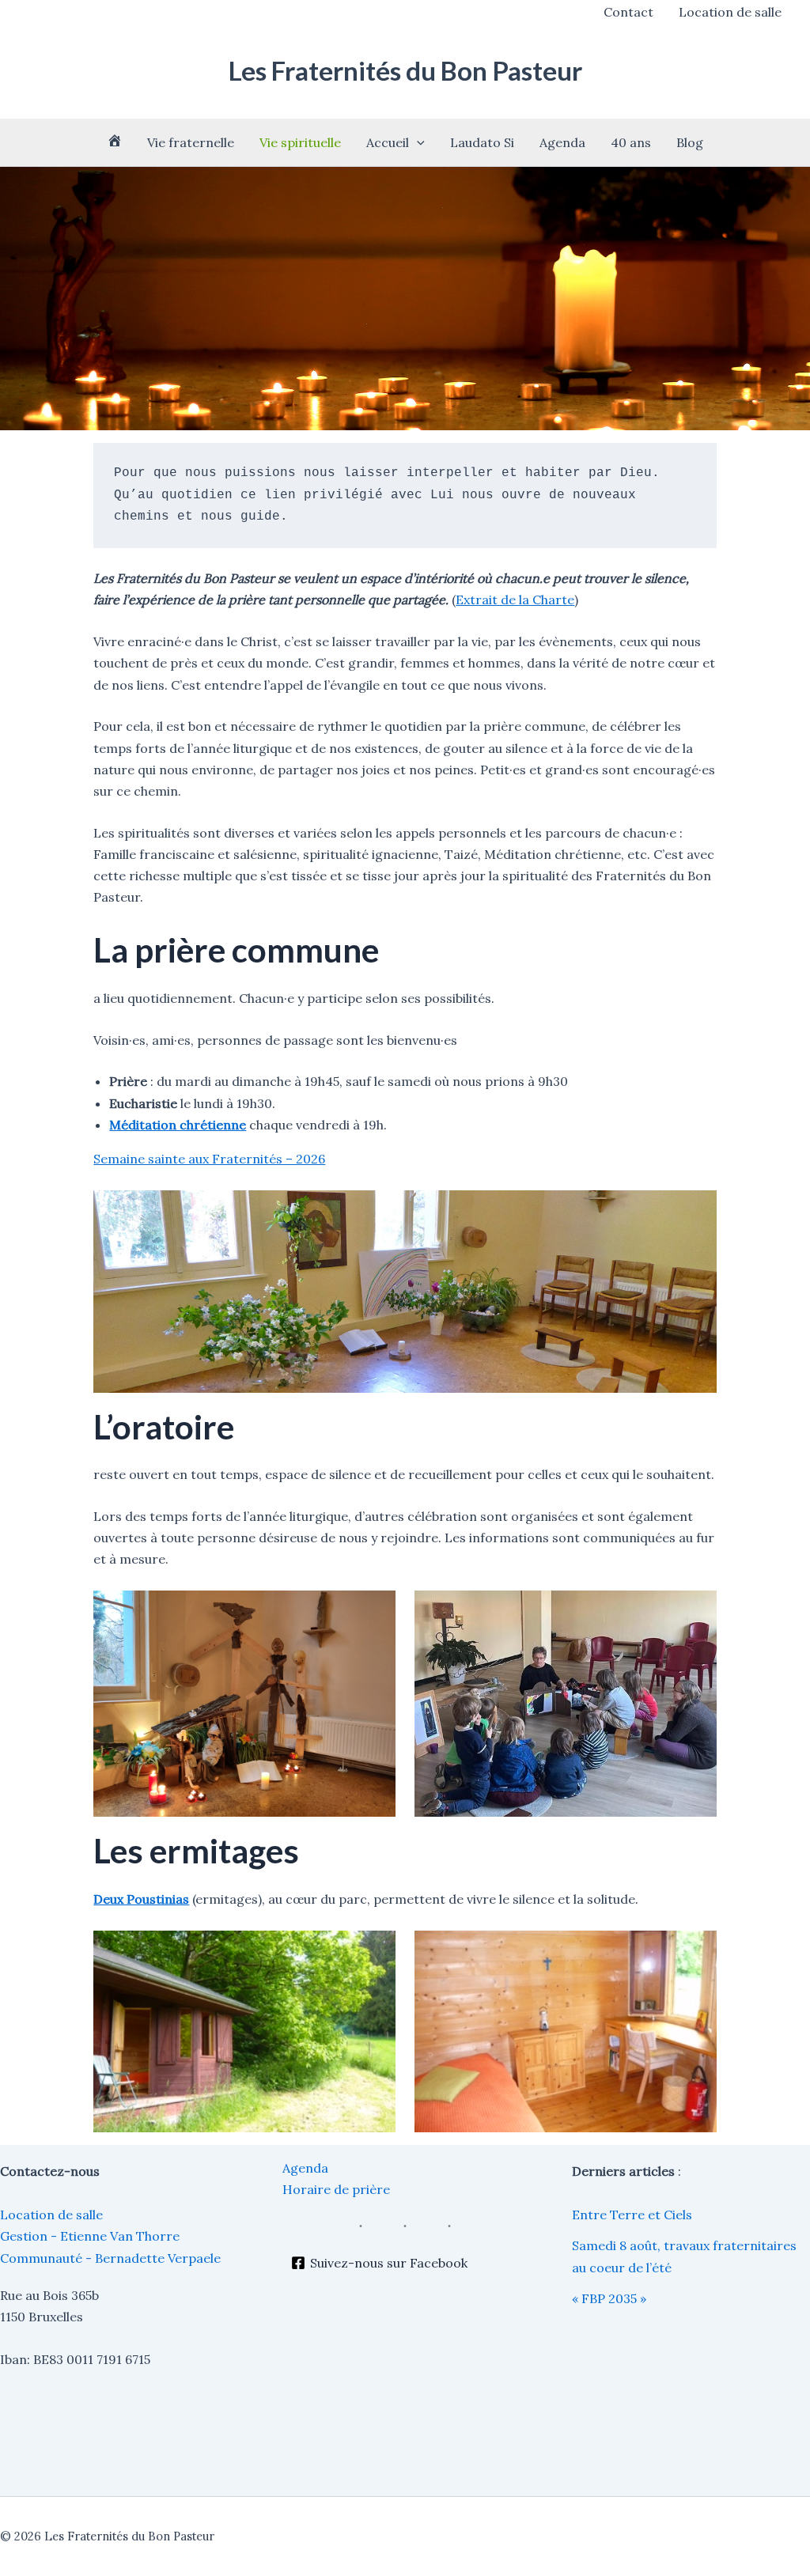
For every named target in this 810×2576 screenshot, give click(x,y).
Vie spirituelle (300, 142)
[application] (417, 142)
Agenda (562, 142)
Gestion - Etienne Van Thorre (90, 2236)
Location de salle (730, 12)
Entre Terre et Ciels (632, 2215)
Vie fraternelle (191, 142)
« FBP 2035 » (609, 2298)
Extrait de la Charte (515, 600)
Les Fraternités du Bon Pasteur (405, 70)
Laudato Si (482, 142)
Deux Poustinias (141, 1899)
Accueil (388, 142)
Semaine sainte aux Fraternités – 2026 (209, 1159)
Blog (690, 142)
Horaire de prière (336, 2189)
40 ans (631, 142)
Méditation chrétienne (178, 1125)
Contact (628, 12)
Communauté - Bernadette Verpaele (110, 2258)
